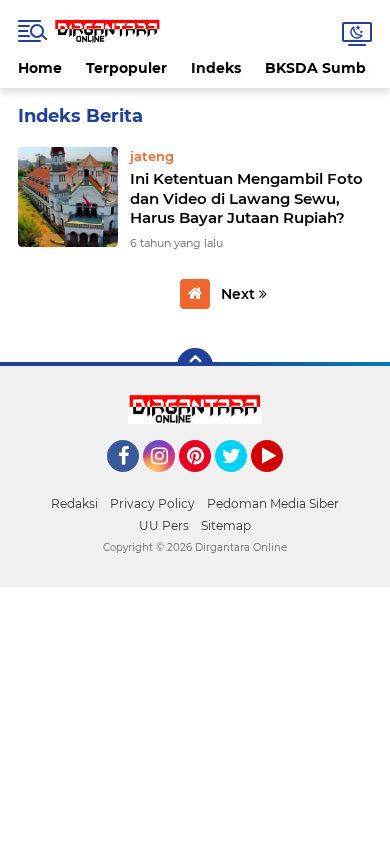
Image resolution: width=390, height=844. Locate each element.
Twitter (240, 481)
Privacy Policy (152, 503)
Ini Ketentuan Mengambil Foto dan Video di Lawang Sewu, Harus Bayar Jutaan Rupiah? (246, 198)
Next (240, 294)
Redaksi (74, 503)
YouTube (280, 481)
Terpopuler (126, 68)
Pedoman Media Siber (273, 503)
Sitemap (226, 525)
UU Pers (164, 525)
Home (40, 68)
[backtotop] (195, 366)
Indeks (216, 68)
